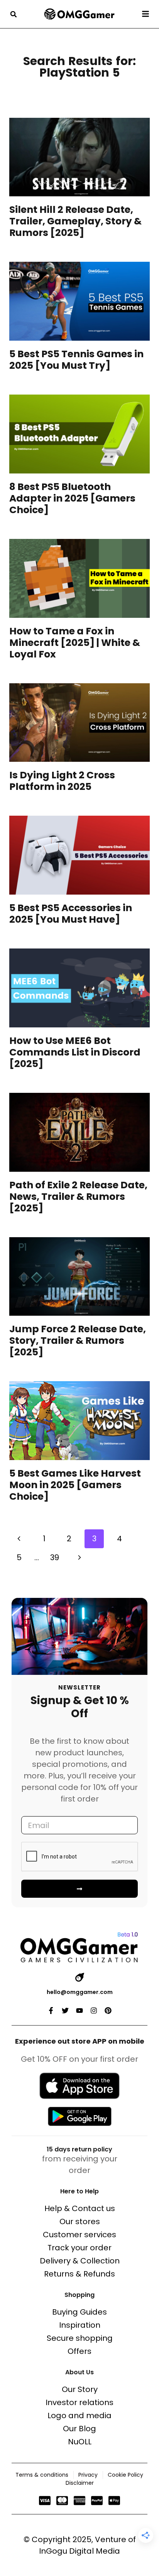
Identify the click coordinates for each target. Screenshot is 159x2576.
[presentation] (79, 157)
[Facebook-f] (51, 2011)
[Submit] (79, 1889)
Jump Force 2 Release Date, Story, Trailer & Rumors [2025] (78, 1341)
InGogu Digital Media (79, 2551)
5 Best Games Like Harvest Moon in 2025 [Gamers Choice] (75, 1485)
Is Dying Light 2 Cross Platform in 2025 (62, 781)
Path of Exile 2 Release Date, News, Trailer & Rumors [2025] (78, 1197)
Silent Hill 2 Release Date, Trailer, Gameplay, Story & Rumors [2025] (75, 221)
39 (55, 1557)
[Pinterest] (108, 2011)
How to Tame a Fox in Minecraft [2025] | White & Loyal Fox (75, 643)
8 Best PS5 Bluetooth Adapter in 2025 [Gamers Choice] (72, 498)
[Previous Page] (19, 1539)
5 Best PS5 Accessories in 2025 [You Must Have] (71, 914)
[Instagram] (94, 2011)
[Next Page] (79, 1558)
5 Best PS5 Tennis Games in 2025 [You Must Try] (76, 360)
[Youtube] (79, 2011)
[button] (14, 14)
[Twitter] (65, 2011)
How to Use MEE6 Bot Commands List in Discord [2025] (75, 1052)
